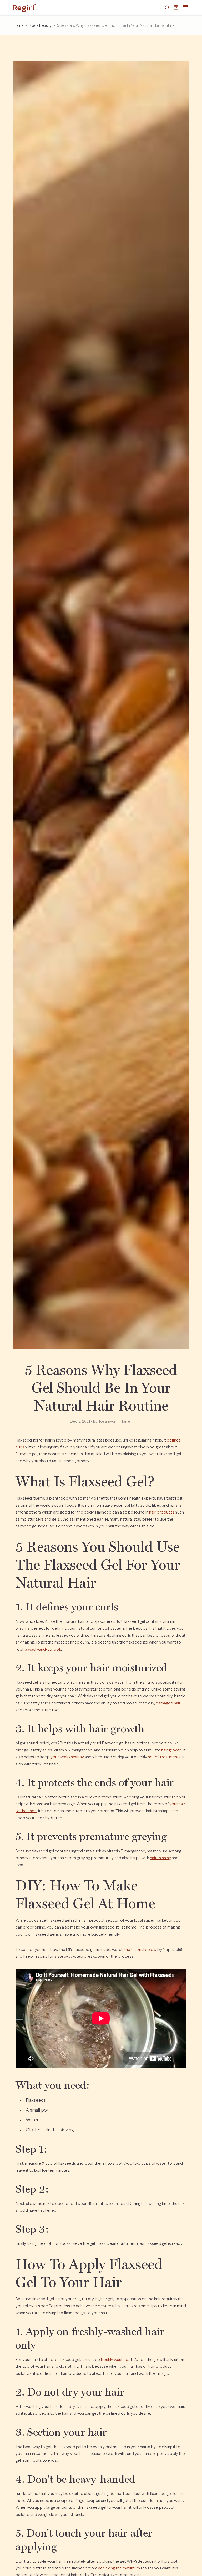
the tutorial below (140, 1950)
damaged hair (168, 1703)
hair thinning (160, 1858)
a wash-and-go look (43, 1649)
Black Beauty (40, 26)
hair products (162, 1512)
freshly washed (115, 2360)
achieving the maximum (119, 2568)
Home (18, 26)
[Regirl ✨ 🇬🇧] (24, 8)
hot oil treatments (164, 1757)
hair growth (171, 1750)
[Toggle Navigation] (185, 7)
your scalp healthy (67, 1757)
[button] (167, 8)
